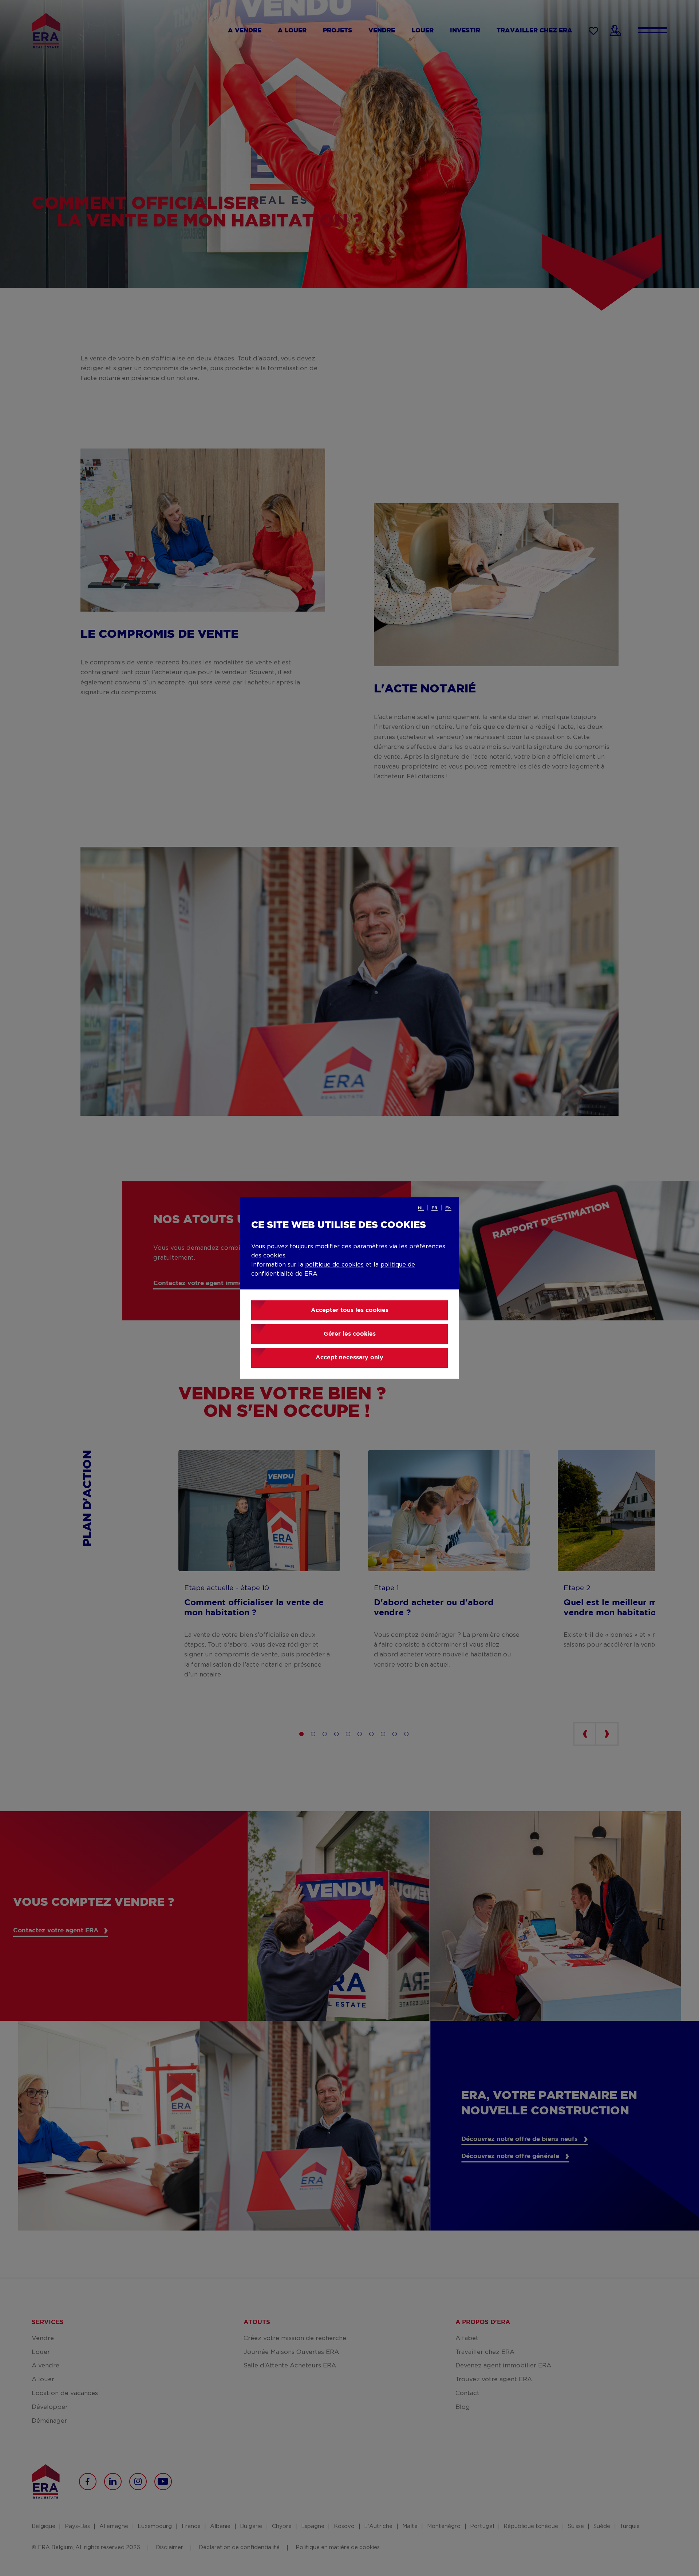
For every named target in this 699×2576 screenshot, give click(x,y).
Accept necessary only (349, 1358)
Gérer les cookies (350, 1334)
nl (421, 1208)
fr (435, 1208)
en (448, 1208)
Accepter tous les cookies (350, 1310)
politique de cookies (334, 1265)
